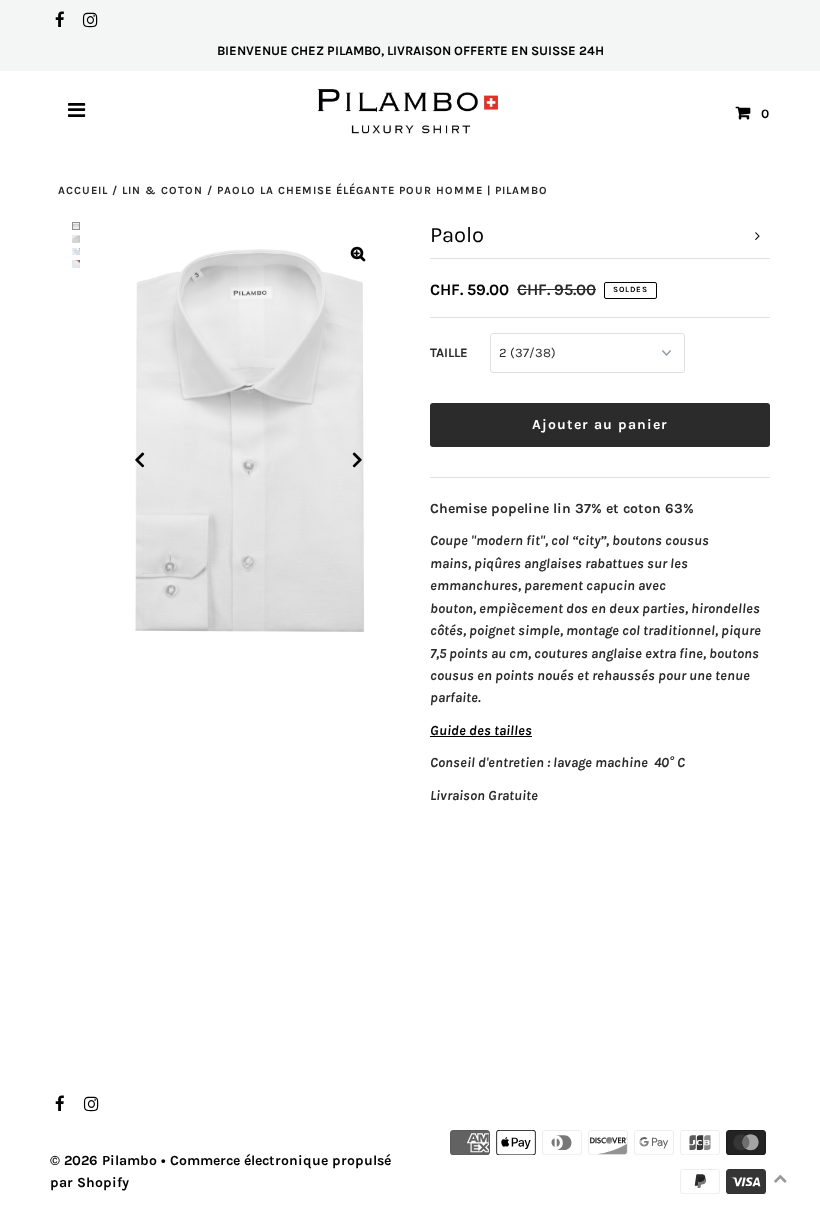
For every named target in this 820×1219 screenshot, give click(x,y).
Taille (449, 352)
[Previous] (140, 460)
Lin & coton (162, 190)
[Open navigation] (77, 113)
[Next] (358, 460)
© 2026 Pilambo (103, 1160)
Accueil (83, 190)
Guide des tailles (481, 730)
